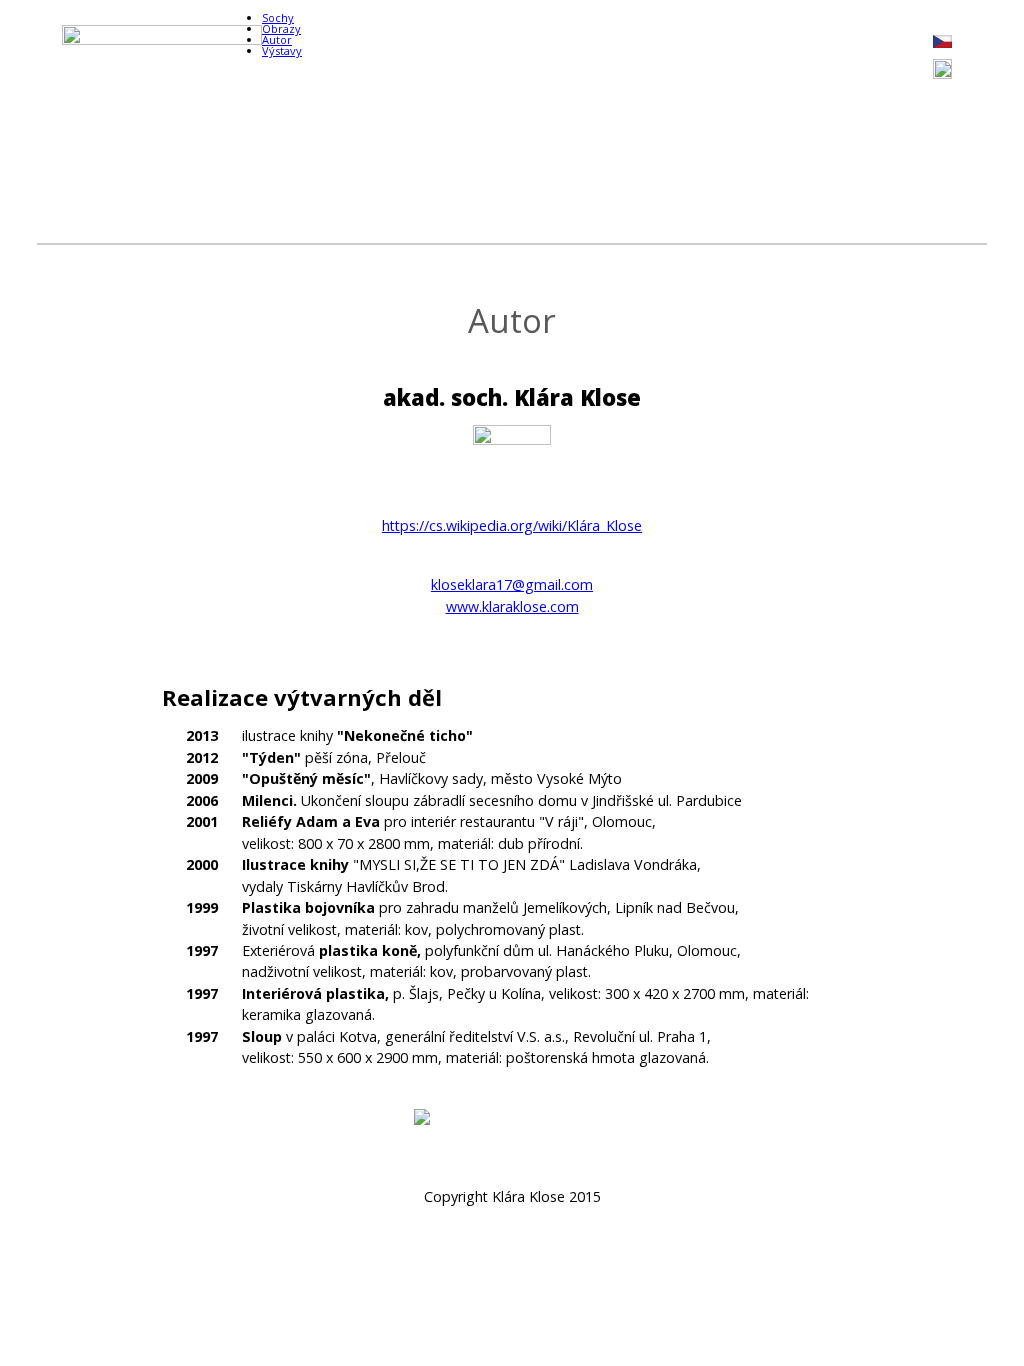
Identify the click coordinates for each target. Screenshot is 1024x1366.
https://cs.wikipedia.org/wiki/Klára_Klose (512, 525)
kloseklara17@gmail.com (512, 584)
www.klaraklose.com (512, 606)
